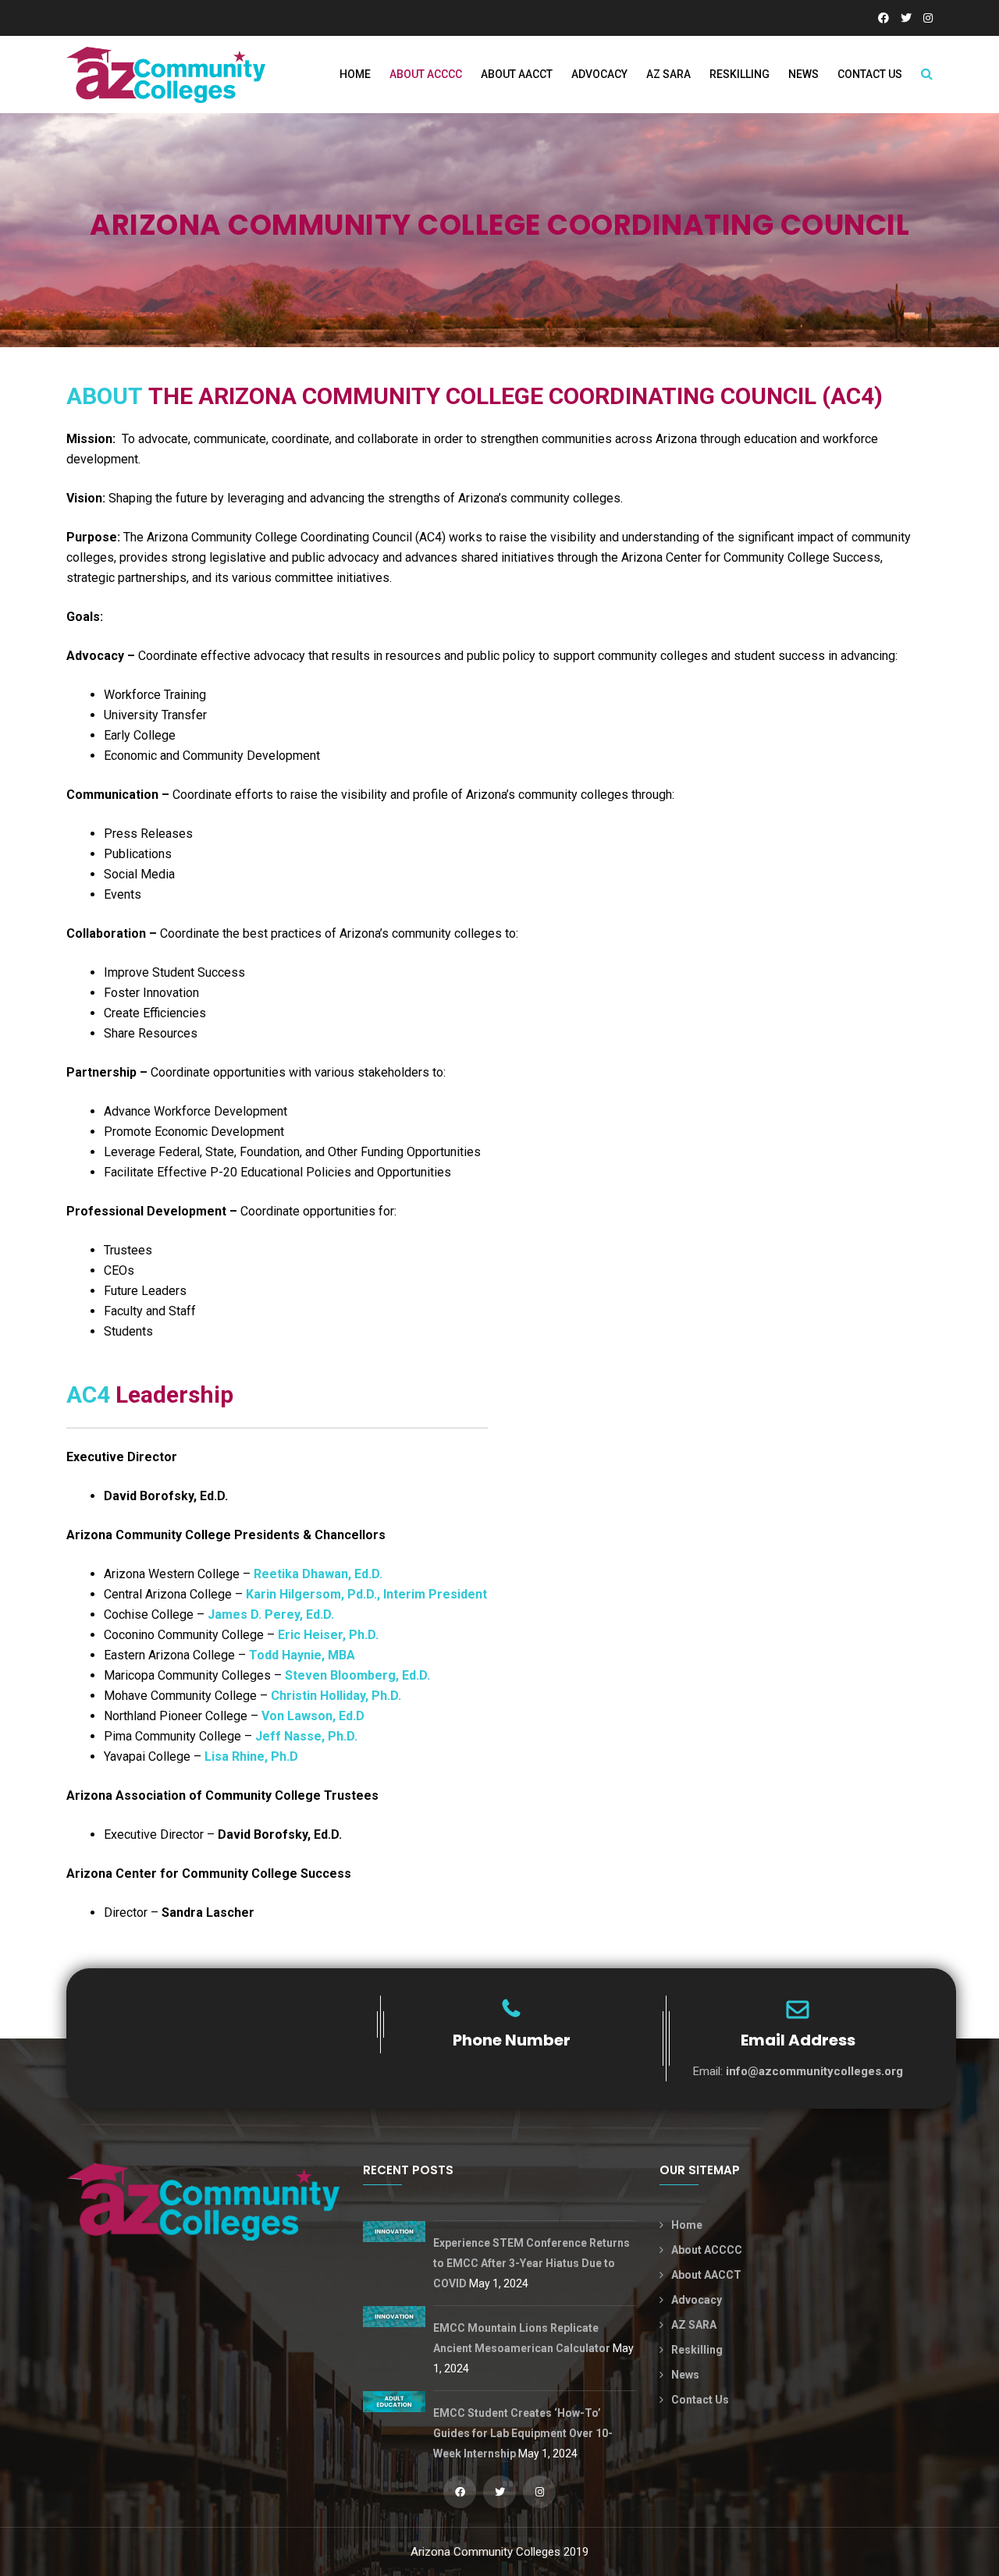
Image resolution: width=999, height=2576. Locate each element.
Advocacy (599, 74)
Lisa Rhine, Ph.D (251, 1756)
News (803, 74)
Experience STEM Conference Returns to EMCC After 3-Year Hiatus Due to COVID (531, 2263)
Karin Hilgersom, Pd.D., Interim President (366, 1594)
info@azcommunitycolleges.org (814, 2071)
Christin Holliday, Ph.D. (336, 1696)
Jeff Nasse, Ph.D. (306, 1736)
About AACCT (517, 74)
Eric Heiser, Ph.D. (328, 1635)
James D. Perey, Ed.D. (271, 1614)
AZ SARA (668, 74)
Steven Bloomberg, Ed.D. (357, 1675)
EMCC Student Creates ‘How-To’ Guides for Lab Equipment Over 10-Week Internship (523, 2433)
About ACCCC (426, 74)
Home (355, 74)
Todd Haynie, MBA (302, 1655)
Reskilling (739, 74)
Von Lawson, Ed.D (315, 1716)
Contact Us (870, 74)
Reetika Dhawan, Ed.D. (318, 1574)
